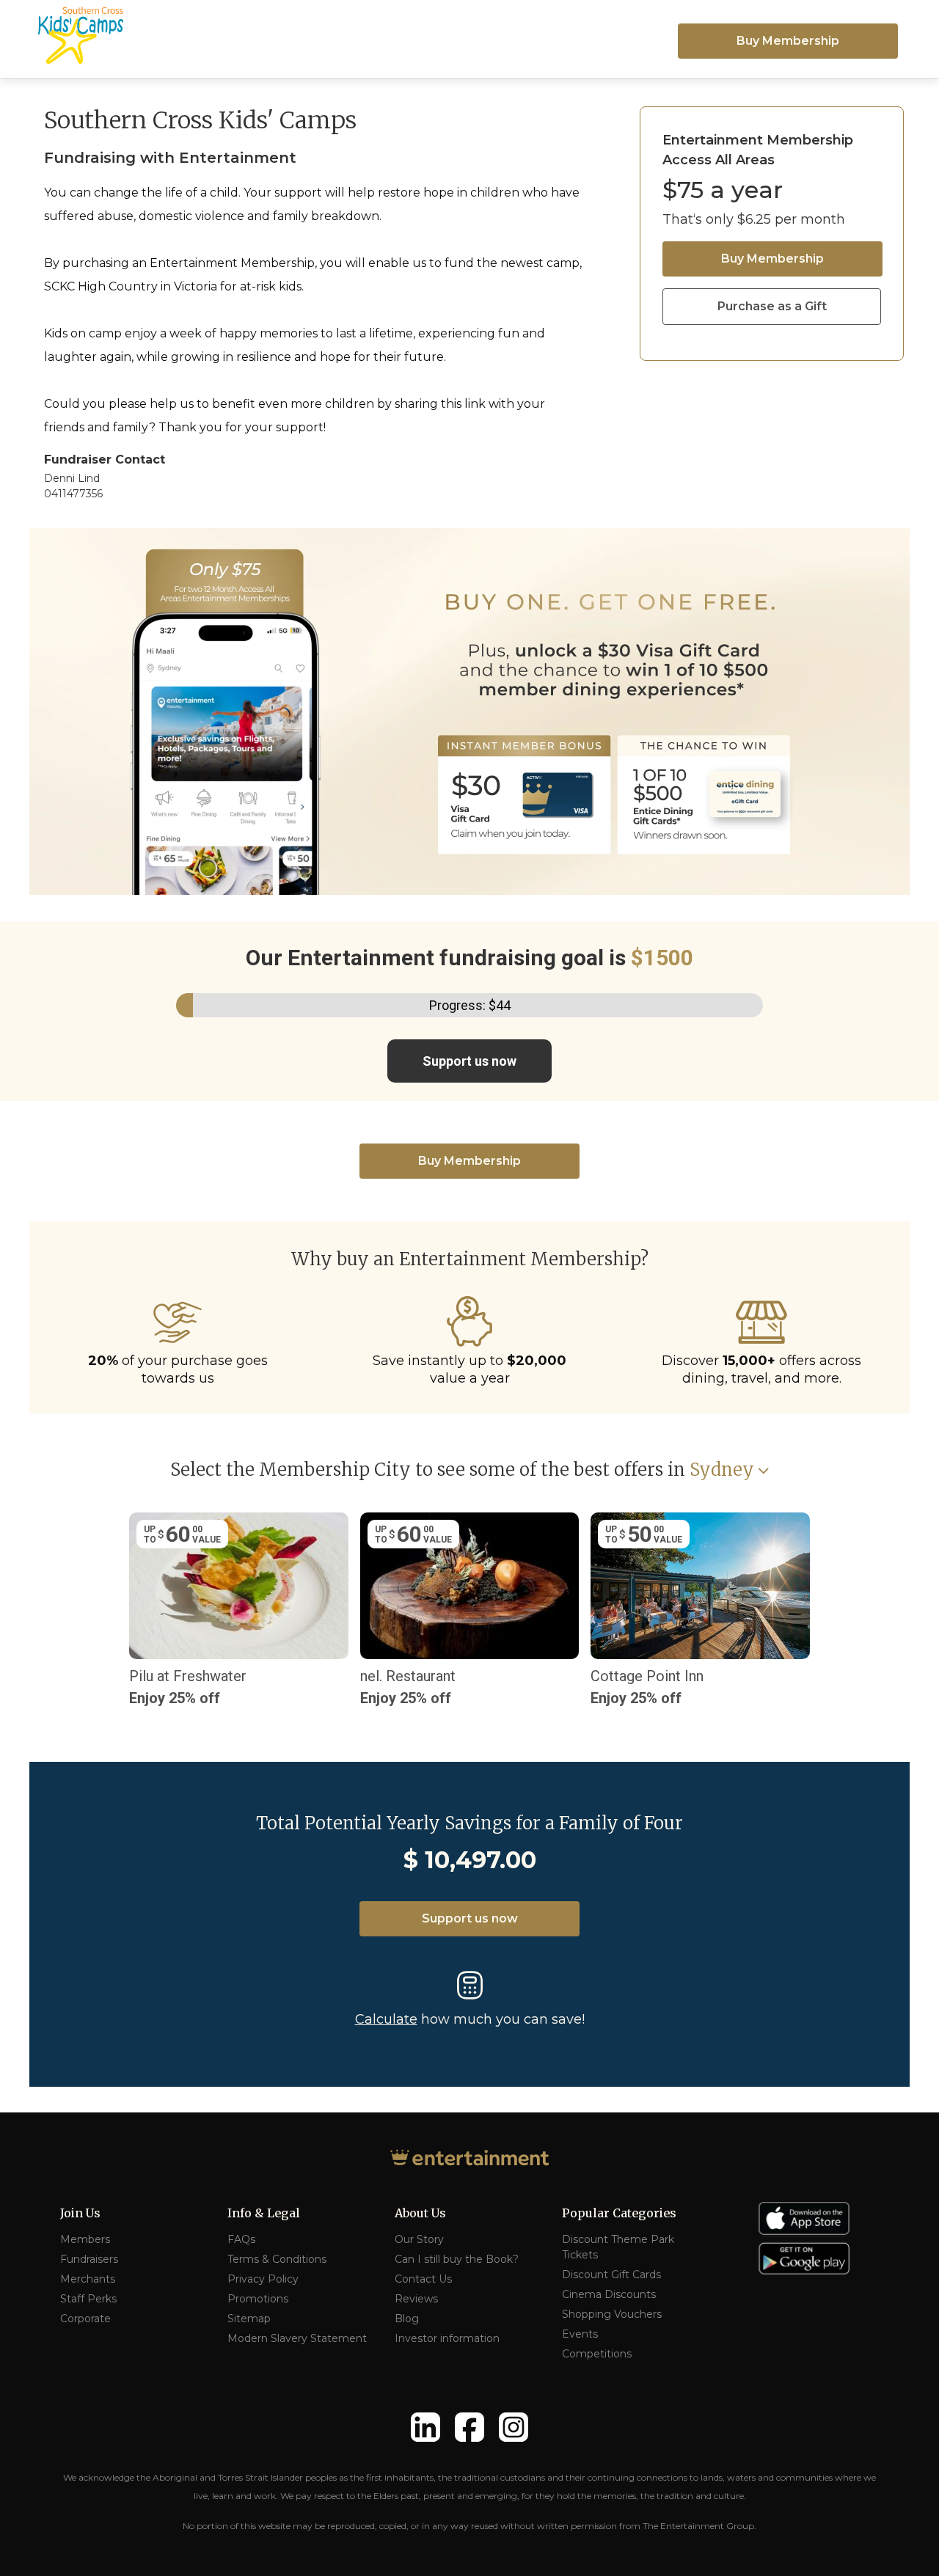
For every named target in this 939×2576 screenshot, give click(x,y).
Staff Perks (88, 2299)
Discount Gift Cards (611, 2275)
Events (580, 2334)
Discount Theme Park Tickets (618, 2247)
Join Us (80, 2213)
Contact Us (423, 2279)
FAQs (241, 2239)
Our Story (419, 2239)
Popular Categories (619, 2213)
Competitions (597, 2354)
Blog (407, 2319)
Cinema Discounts (609, 2294)
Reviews (416, 2299)
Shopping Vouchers (612, 2314)
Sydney (722, 1470)
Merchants (88, 2279)
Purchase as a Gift (772, 306)
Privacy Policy (263, 2279)
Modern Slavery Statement (297, 2338)
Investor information (447, 2338)
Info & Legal (264, 2213)
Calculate (386, 2019)
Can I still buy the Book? (457, 2259)
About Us (420, 2213)
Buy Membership (788, 41)
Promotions (258, 2299)
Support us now (469, 1061)
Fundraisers (89, 2259)
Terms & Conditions (277, 2259)
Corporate (85, 2319)
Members (85, 2239)
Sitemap (249, 2319)
